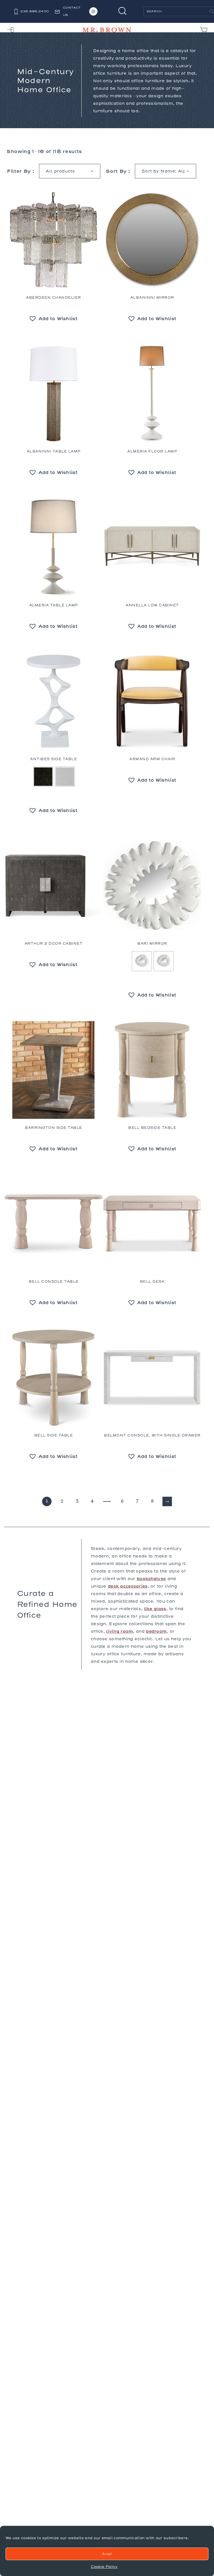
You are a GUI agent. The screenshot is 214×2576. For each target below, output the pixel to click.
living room (120, 1631)
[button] (53, 319)
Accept (107, 2554)
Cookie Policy (104, 2567)
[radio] (43, 777)
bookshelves (151, 1579)
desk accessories (128, 1586)
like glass (155, 1609)
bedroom (156, 1631)
